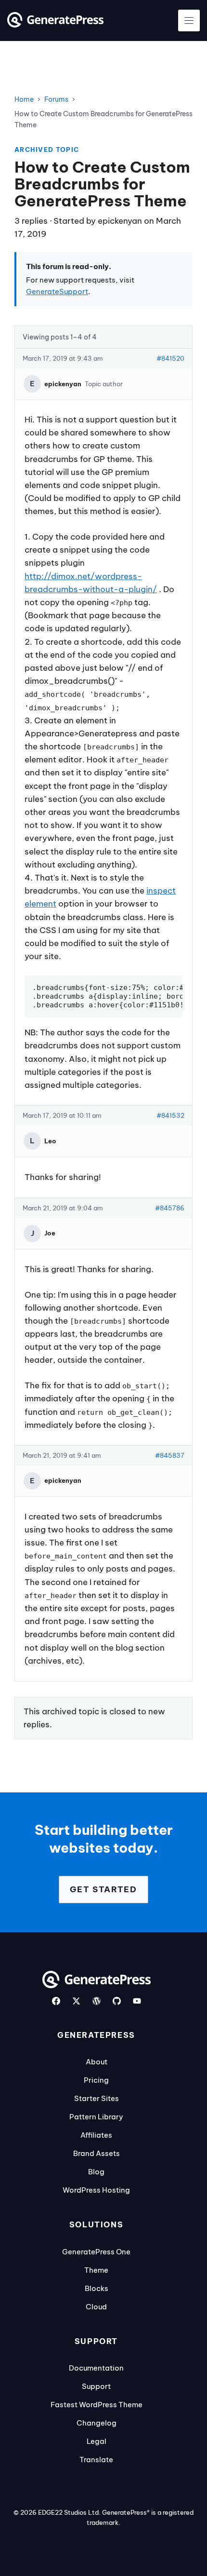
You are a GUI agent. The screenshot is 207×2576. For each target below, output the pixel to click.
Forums (56, 99)
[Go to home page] (55, 25)
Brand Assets (97, 2153)
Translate (96, 2460)
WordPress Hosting (96, 2190)
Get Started (103, 1889)
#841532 (170, 1115)
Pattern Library (96, 2117)
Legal (97, 2441)
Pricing (96, 2080)
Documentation (96, 2368)
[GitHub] (117, 2001)
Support (96, 2386)
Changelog (97, 2423)
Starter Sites (97, 2098)
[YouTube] (137, 2001)
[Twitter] (76, 2001)
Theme (96, 2270)
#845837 (170, 1455)
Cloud (96, 2307)
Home (24, 99)
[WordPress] (97, 2001)
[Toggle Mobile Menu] (189, 20)
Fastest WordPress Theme (97, 2405)
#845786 (170, 1208)
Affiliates (96, 2135)
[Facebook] (56, 2001)
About (97, 2062)
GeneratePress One (96, 2252)
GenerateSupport (57, 291)
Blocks (97, 2288)
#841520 (170, 358)
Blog (96, 2172)
